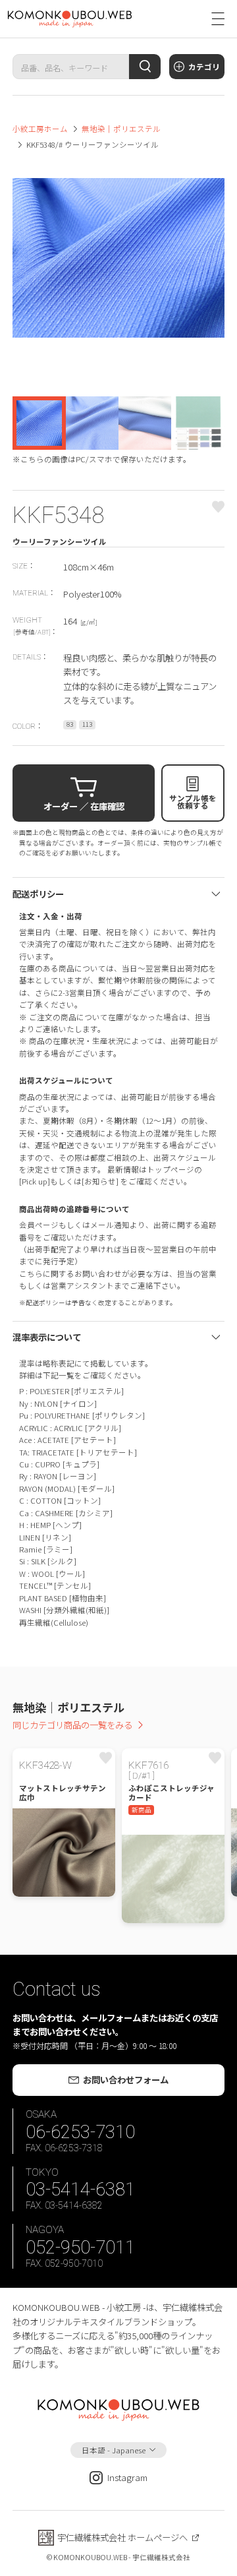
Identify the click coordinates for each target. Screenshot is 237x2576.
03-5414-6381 (80, 2189)
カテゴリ (204, 67)
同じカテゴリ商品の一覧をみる (72, 1725)
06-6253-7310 (80, 2132)
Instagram (127, 2477)
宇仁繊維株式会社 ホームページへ (122, 2537)
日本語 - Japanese (114, 2450)
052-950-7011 (80, 2247)
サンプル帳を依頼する (193, 802)
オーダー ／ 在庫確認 (84, 806)
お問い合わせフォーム (126, 2079)
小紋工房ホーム (40, 129)
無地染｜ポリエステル (121, 129)
